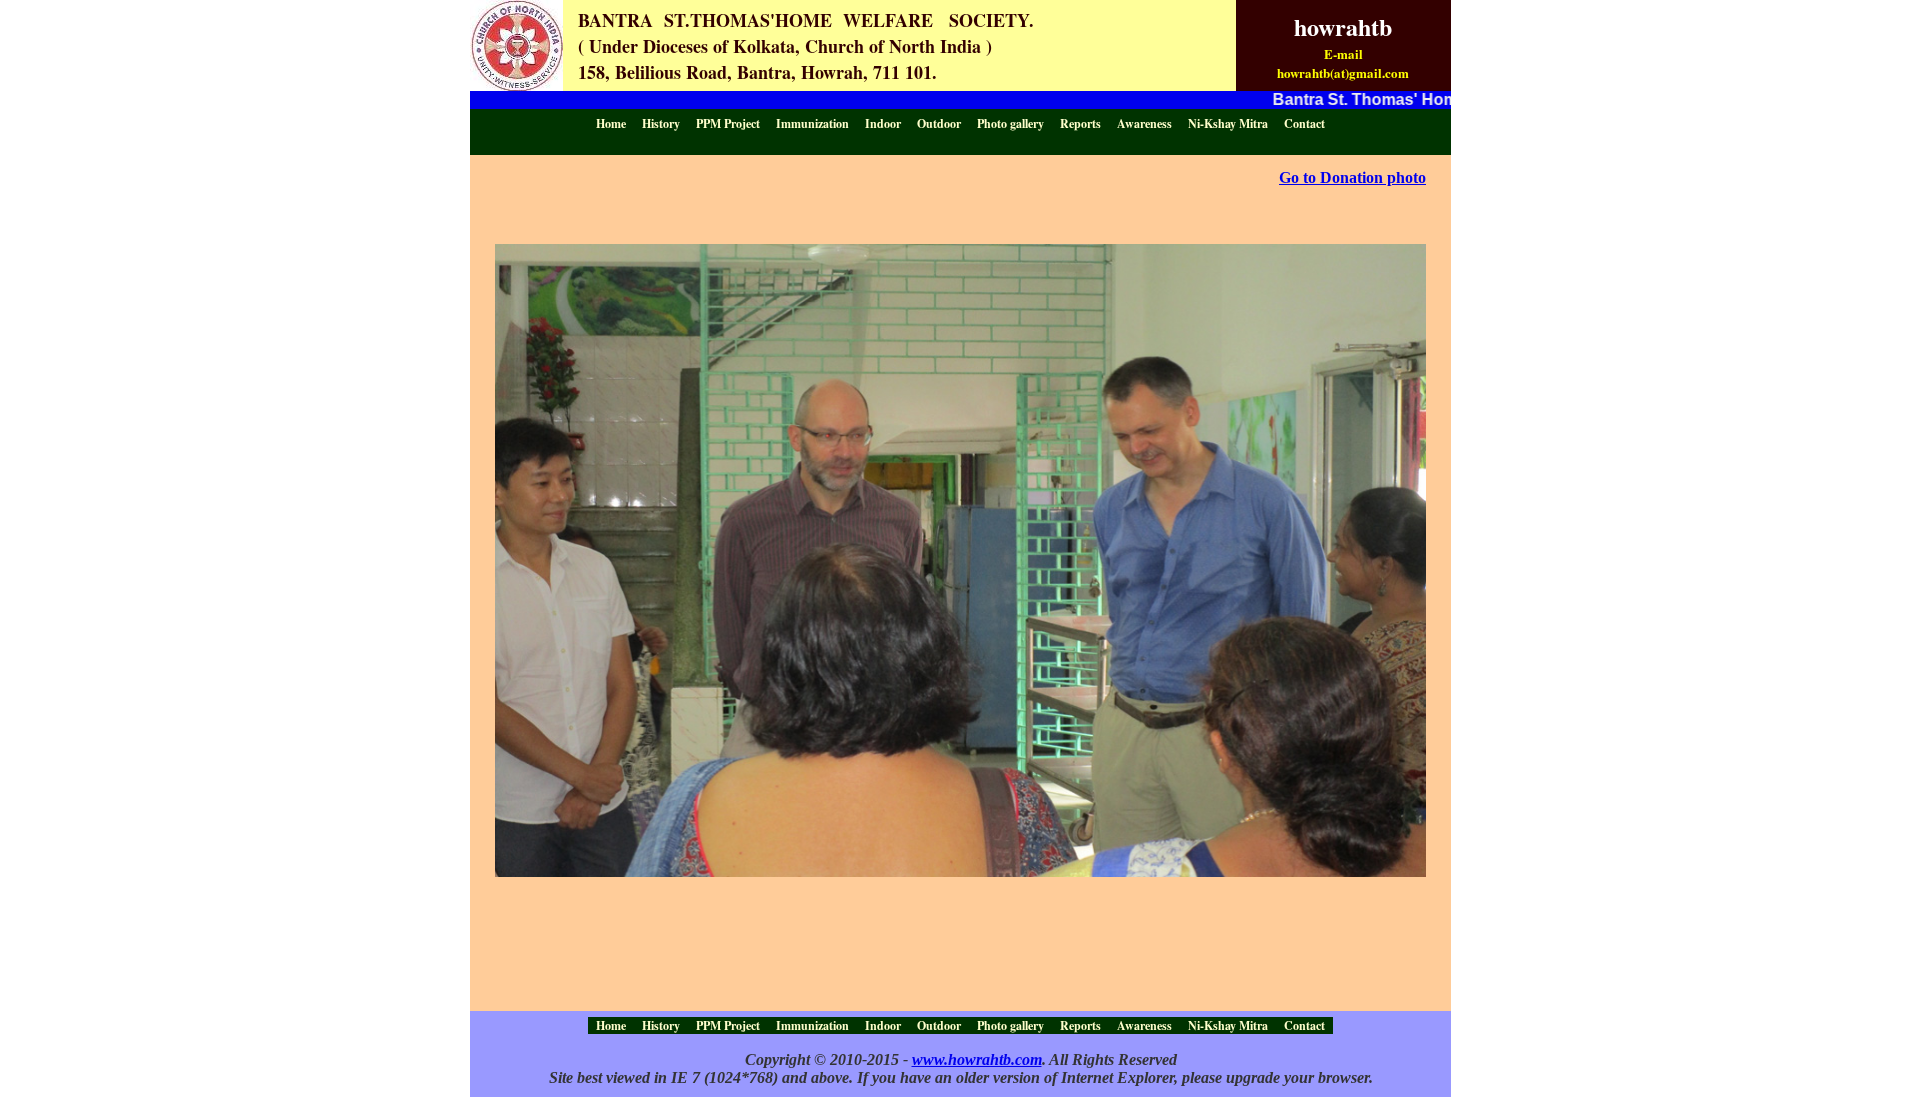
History (661, 123)
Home (611, 123)
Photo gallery (1010, 123)
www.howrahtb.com (977, 1059)
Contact (1304, 123)
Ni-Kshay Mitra (1228, 123)
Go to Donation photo (1352, 177)
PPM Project (728, 123)
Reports (1080, 123)
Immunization (812, 123)
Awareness (1144, 123)
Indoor (883, 123)
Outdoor (939, 123)
